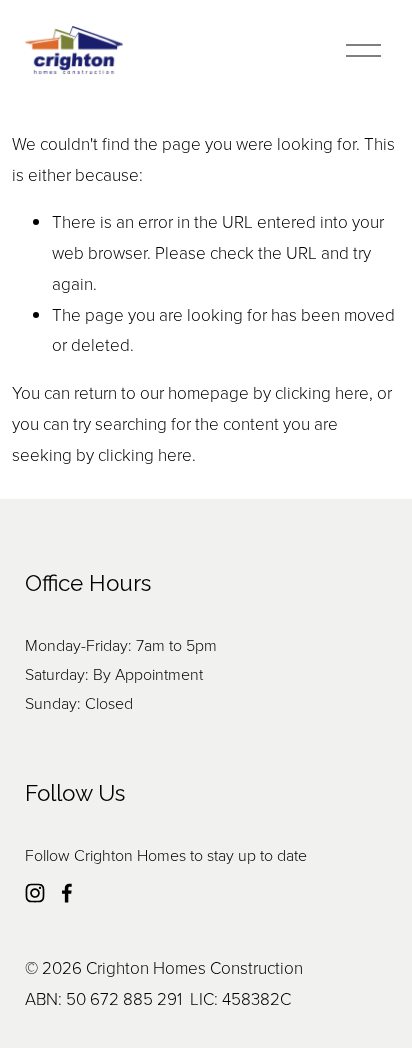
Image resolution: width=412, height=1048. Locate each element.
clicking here (322, 392)
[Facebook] (67, 893)
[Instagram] (35, 893)
